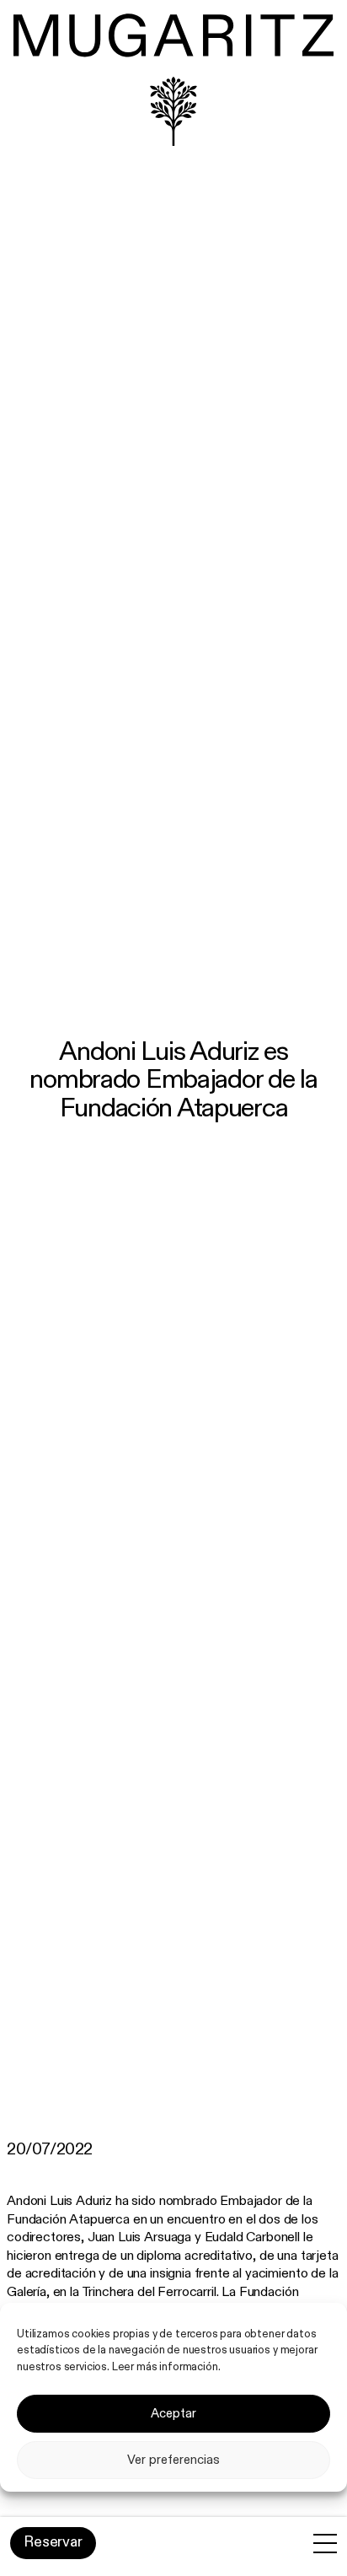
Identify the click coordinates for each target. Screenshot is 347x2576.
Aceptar (173, 2414)
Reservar (53, 2542)
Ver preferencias (173, 2460)
